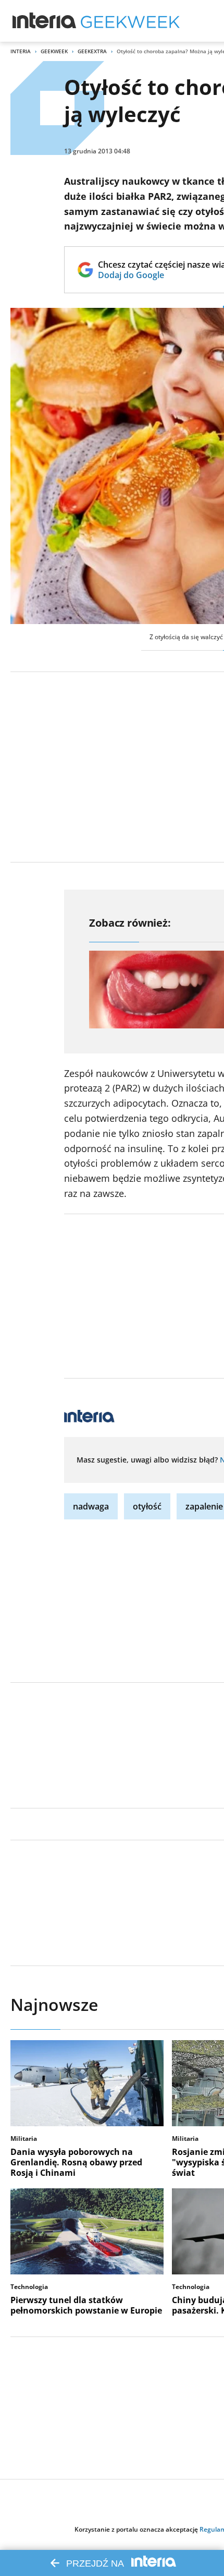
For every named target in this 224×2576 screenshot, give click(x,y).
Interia (21, 51)
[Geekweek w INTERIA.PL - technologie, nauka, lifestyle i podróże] (130, 21)
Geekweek (54, 51)
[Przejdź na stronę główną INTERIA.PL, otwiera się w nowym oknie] (45, 21)
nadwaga (91, 1506)
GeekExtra (92, 51)
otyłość (147, 1506)
